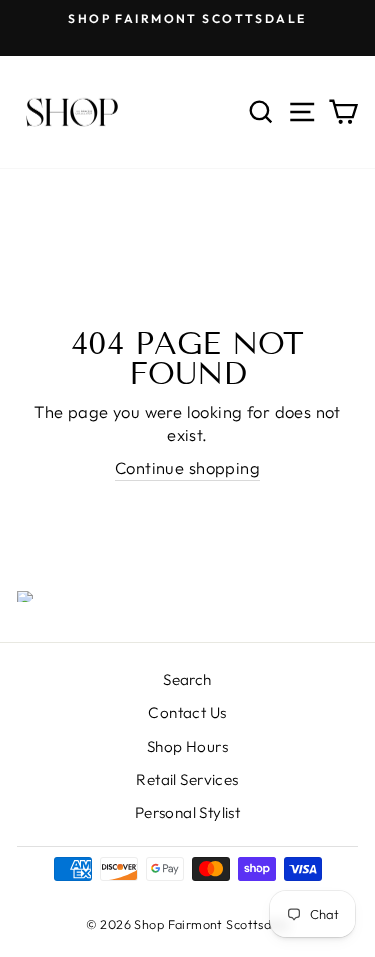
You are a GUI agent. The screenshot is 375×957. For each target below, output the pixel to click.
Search (187, 679)
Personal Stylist (188, 812)
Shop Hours (187, 746)
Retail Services (187, 779)
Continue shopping (187, 467)
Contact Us (187, 712)
